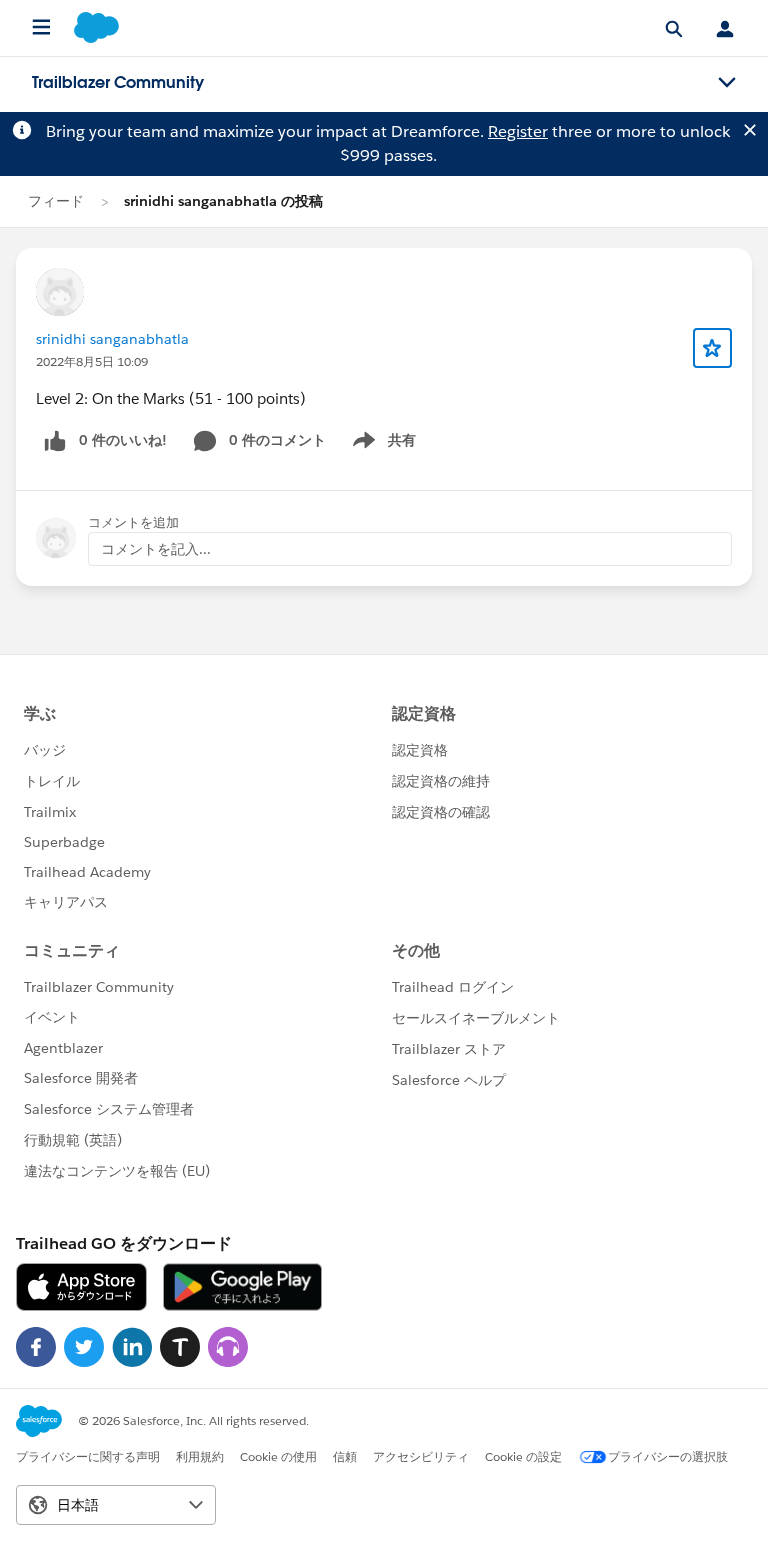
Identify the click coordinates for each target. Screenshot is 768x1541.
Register (518, 131)
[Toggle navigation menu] (727, 83)
